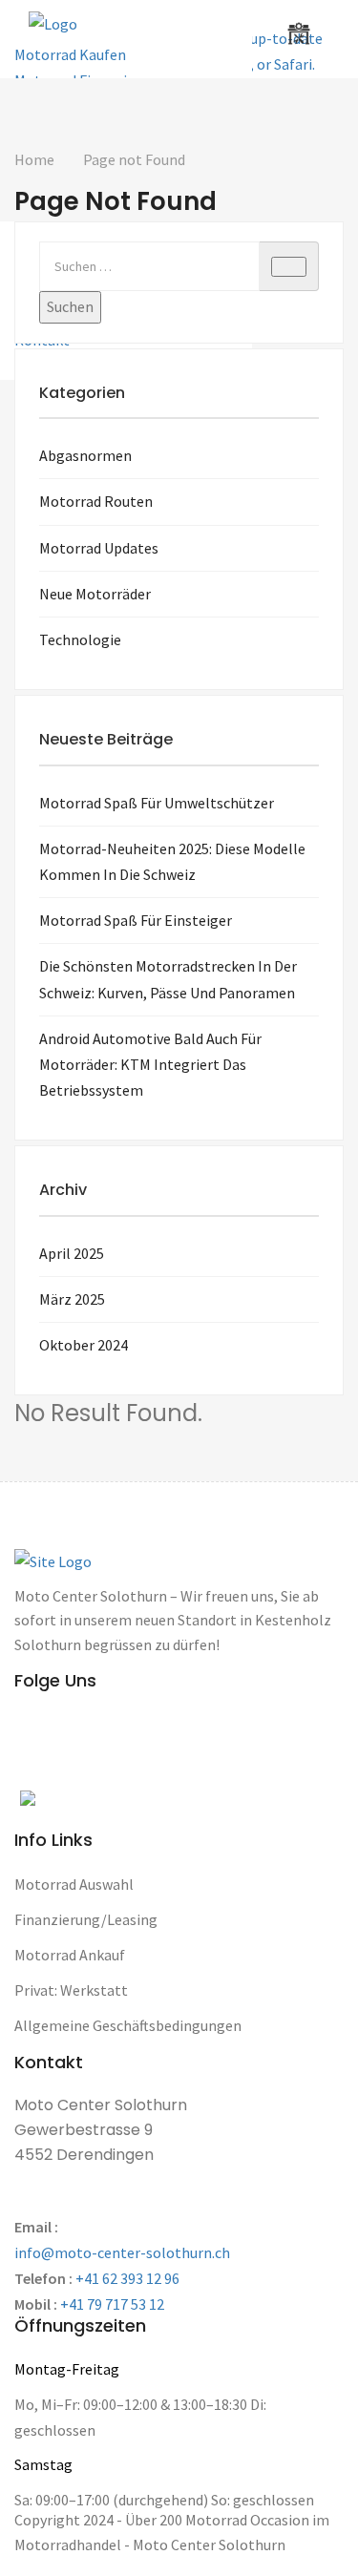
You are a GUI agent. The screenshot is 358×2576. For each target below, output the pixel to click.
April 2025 (72, 1253)
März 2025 (72, 1299)
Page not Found (134, 159)
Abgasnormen (85, 455)
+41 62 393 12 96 (127, 2278)
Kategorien (82, 393)
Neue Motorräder (95, 594)
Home (34, 159)
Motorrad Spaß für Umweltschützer (157, 803)
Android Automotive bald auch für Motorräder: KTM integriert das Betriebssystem (150, 1064)
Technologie (80, 639)
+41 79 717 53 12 (112, 2304)
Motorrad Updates (99, 548)
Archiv (63, 1190)
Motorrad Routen (96, 501)
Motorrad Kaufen (70, 54)
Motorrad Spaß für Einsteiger (136, 920)
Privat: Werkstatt (71, 1990)
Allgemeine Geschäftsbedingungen (128, 2025)
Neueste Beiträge (106, 739)
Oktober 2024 (84, 1345)
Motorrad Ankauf (70, 1955)
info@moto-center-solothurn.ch (122, 2252)
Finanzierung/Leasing (86, 1919)
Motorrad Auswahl (74, 1884)
